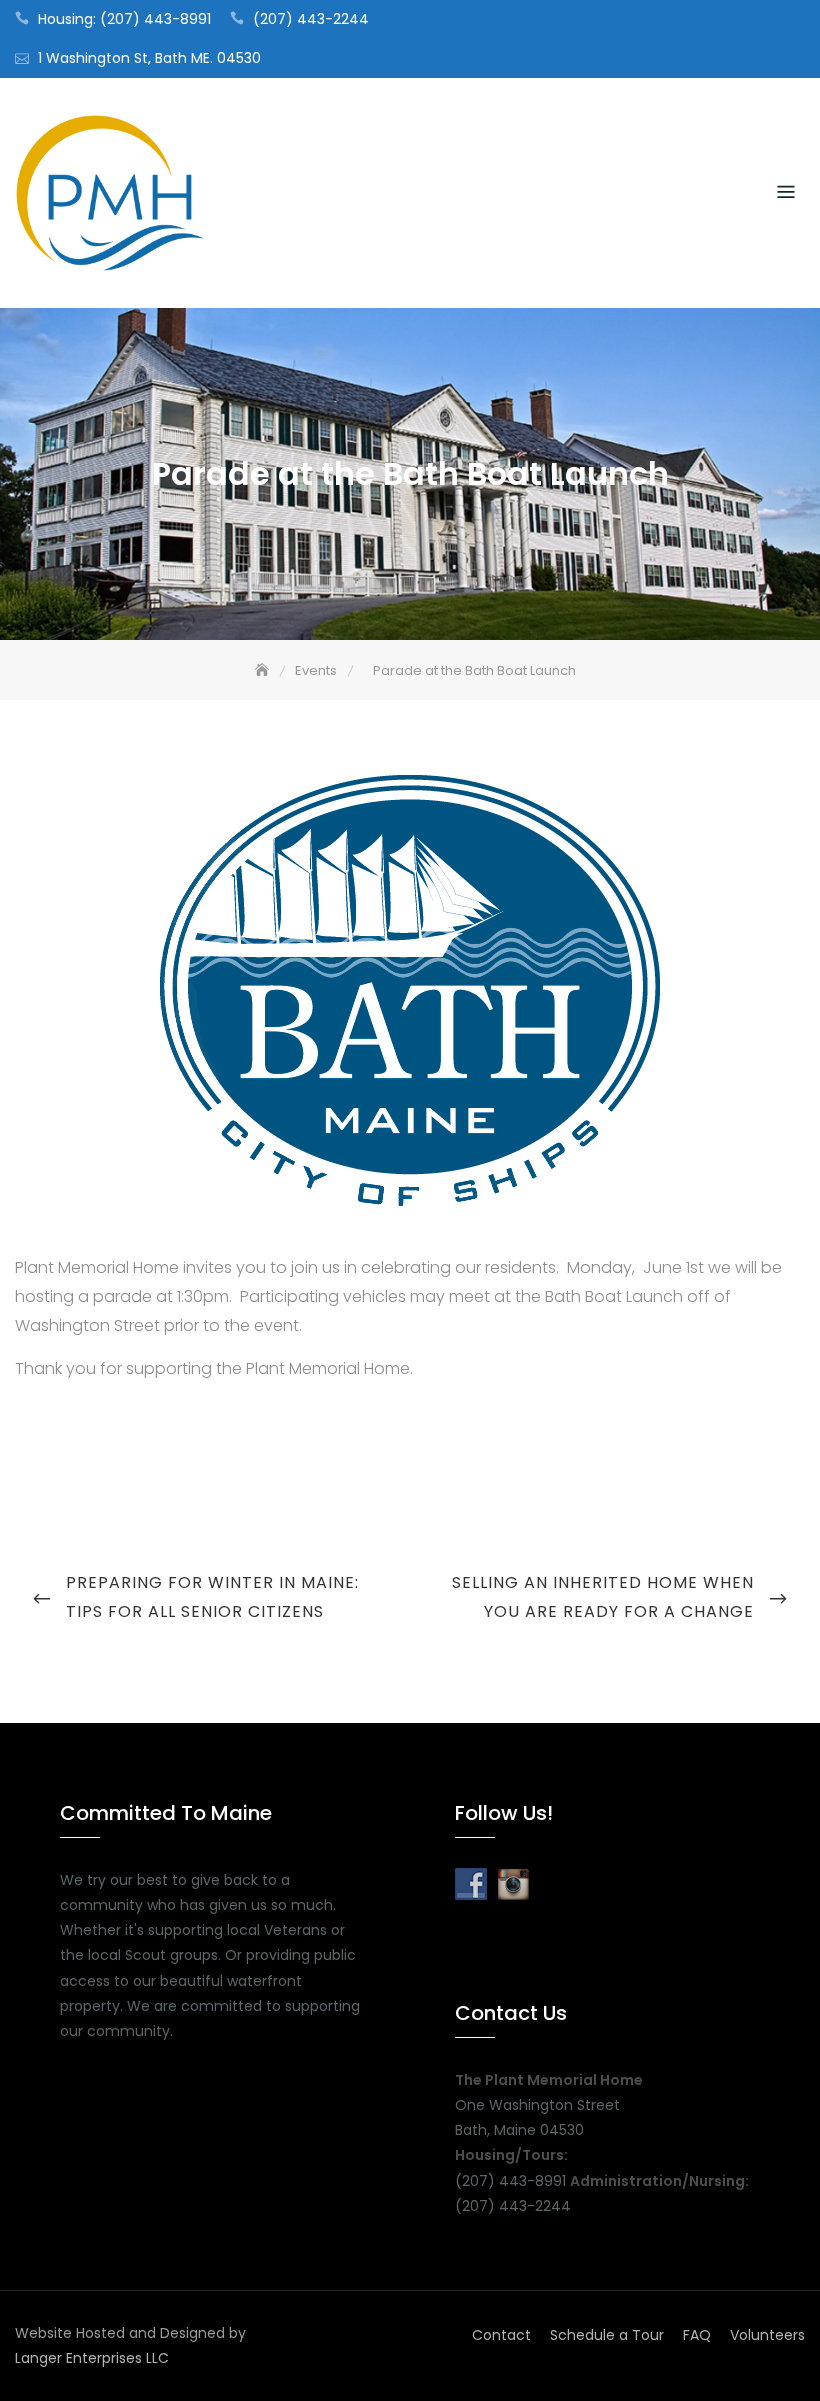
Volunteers (767, 2335)
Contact (501, 2335)
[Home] (264, 670)
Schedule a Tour (607, 2335)
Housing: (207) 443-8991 (124, 19)
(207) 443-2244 (311, 19)
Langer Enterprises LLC (92, 2358)
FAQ (697, 2335)
